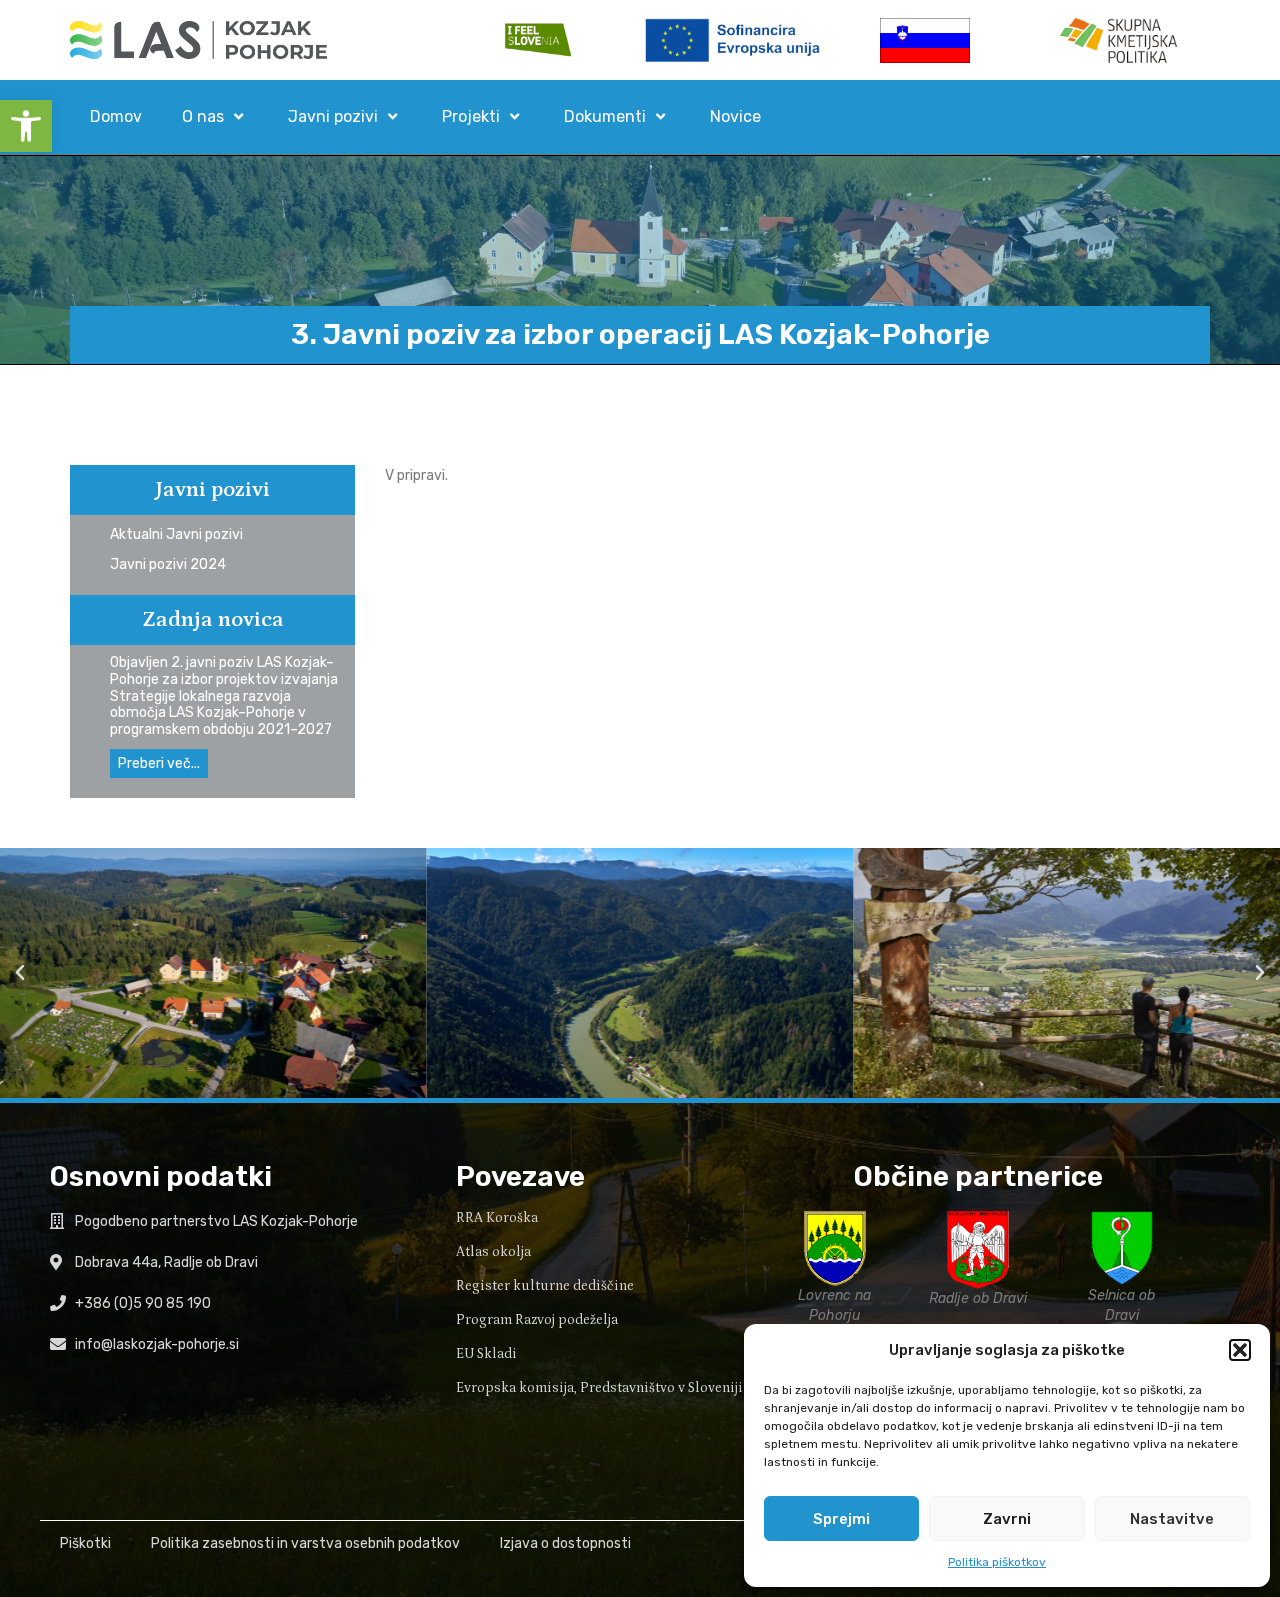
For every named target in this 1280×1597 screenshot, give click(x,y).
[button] (1240, 1350)
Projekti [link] (471, 116)
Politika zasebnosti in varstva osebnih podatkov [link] (305, 1543)
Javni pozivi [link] (333, 116)
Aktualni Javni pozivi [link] (176, 534)
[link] (26, 126)
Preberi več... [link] (159, 763)
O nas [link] (203, 116)
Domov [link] (116, 116)
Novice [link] (735, 116)
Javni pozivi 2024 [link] (168, 564)
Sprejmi (841, 1519)
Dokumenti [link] (605, 116)
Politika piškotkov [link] (997, 1562)
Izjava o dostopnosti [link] (565, 1543)
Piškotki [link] (85, 1543)
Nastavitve (1172, 1519)
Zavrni (1007, 1519)
